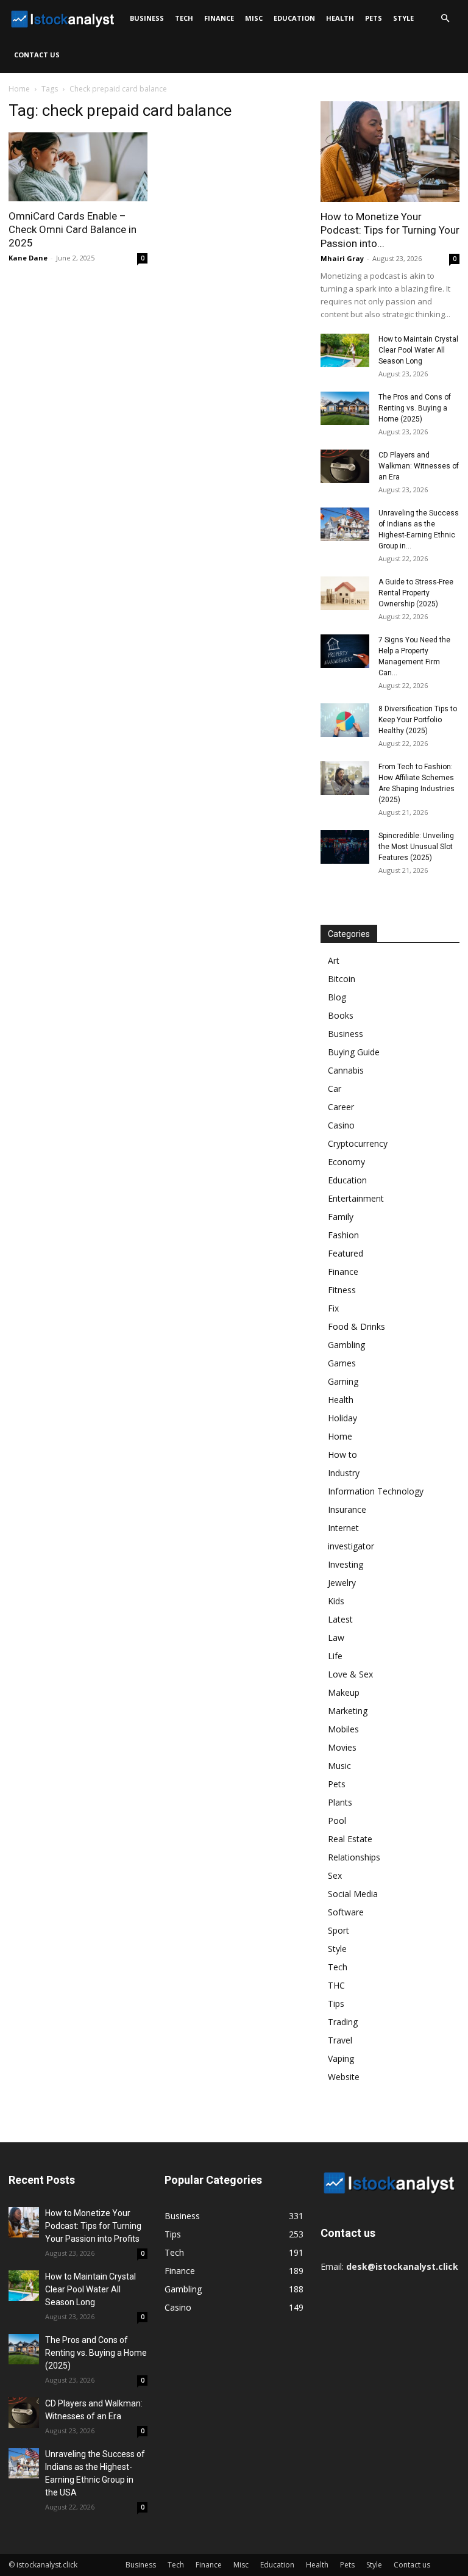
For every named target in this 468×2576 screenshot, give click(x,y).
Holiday (342, 1418)
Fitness (342, 1290)
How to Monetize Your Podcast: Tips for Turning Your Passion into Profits (93, 2226)
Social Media (353, 1894)
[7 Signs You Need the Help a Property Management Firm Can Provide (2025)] (345, 651)
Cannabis (346, 1070)
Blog (337, 997)
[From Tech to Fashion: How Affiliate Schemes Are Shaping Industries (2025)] (345, 778)
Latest (340, 1619)
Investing (346, 1564)
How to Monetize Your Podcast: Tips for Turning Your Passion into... (390, 230)
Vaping (341, 2058)
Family (341, 1217)
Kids (336, 1601)
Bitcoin (342, 979)
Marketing (348, 1711)
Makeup (344, 1692)
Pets (374, 18)
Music (339, 1766)
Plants (340, 1802)
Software (346, 1912)
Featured (346, 1253)
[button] (445, 19)
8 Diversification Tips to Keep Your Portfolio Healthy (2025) (418, 720)
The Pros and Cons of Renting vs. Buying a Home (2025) (415, 408)
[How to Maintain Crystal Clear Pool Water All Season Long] (345, 350)
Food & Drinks (356, 1326)
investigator (351, 1546)
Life (335, 1656)
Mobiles (343, 1729)
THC (336, 1985)
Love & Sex (350, 1674)
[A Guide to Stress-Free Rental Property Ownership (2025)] (345, 593)
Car (335, 1089)
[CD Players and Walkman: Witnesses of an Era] (345, 466)
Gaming (343, 1381)
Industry (344, 1473)
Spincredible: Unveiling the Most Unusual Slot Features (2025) (416, 847)
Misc (254, 18)
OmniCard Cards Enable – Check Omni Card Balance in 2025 (73, 229)
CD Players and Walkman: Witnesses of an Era (419, 466)
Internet (343, 1528)
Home (19, 89)
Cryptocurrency (358, 1143)
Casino (341, 1125)
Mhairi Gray (342, 258)
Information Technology (376, 1491)
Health (340, 18)
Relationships (354, 1857)
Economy (346, 1162)
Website (344, 2077)
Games (342, 1363)
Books (341, 1015)
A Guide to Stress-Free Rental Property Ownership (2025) (416, 593)
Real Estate (350, 1839)
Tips (336, 2004)
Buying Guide (354, 1052)
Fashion (343, 1235)
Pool (337, 1821)
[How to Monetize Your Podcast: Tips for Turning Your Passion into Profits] (390, 152)
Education (294, 18)
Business (147, 18)
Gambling (346, 1345)
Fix (333, 1308)
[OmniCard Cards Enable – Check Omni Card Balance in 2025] (78, 167)
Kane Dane (28, 258)
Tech (184, 18)
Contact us (37, 55)
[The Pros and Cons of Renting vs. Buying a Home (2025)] (345, 408)
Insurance (347, 1509)
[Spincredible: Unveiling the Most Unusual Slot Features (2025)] (345, 847)
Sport (339, 1930)
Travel (340, 2040)
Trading (343, 2022)
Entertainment (356, 1198)
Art (334, 960)
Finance (219, 18)
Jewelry (342, 1583)
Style (403, 18)
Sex (335, 1875)
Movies (342, 1747)
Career (341, 1107)
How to (342, 1455)
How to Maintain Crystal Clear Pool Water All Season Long (418, 350)
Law (336, 1638)
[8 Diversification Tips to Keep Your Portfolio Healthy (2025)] (345, 720)
